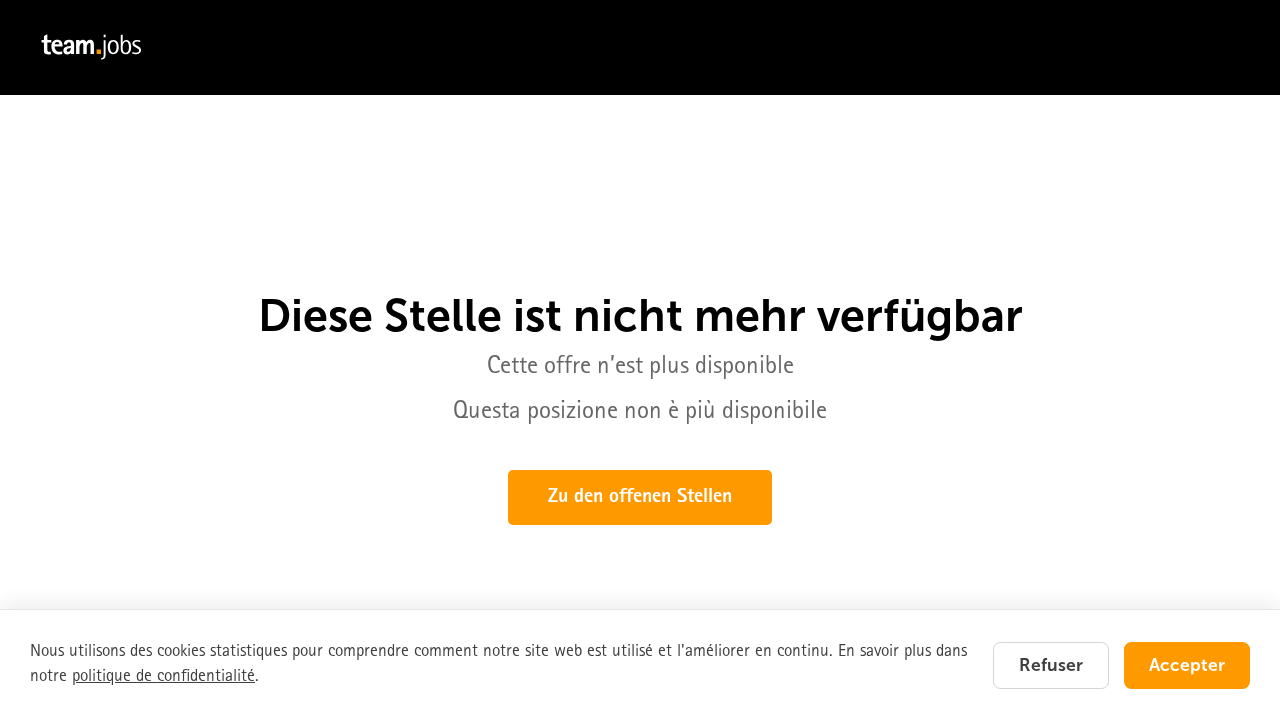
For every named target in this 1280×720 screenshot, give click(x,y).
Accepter (1187, 665)
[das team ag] (640, 47)
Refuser (1051, 665)
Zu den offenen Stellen (640, 498)
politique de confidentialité (163, 677)
